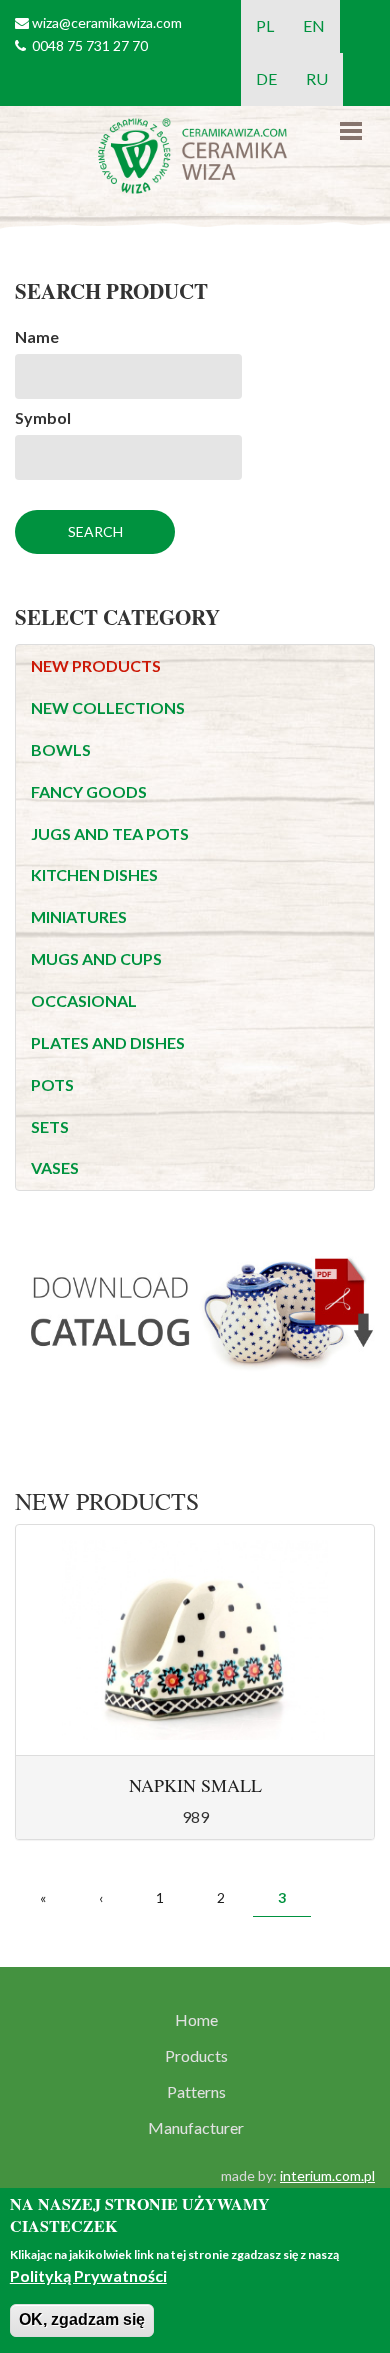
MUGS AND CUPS (96, 958)
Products (196, 2056)
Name (37, 336)
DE (266, 78)
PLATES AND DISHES (108, 1042)
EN (314, 25)
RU (317, 78)
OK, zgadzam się (82, 2319)
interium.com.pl (327, 2175)
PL (265, 25)
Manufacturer (196, 2128)
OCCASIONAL (84, 1000)
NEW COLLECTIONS (108, 707)
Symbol (43, 417)
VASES (55, 1167)
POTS (52, 1084)
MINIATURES (79, 916)
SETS (50, 1126)
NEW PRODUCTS (96, 665)
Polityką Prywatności (88, 2275)
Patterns (196, 2092)
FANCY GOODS (89, 791)
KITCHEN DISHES (94, 874)
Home (196, 2020)
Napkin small (195, 1785)
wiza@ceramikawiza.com (107, 22)
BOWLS (61, 749)
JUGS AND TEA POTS (110, 833)
